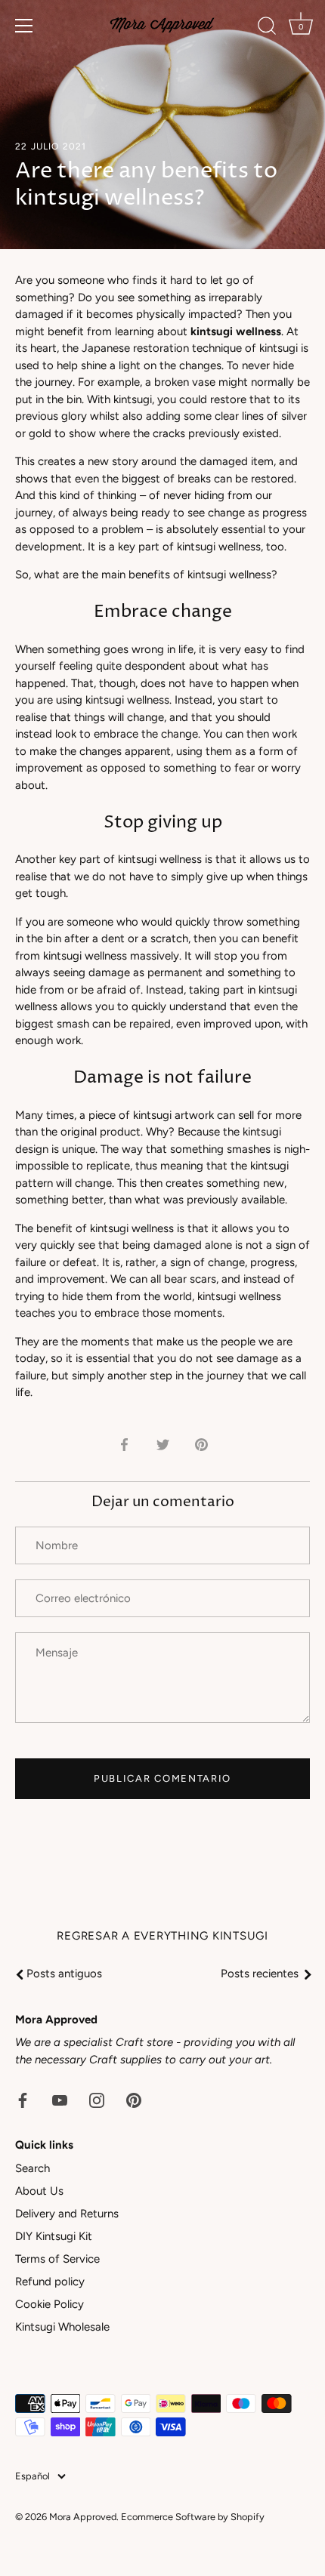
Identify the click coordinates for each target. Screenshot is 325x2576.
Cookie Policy (50, 2304)
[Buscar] (267, 28)
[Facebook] (23, 2099)
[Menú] (24, 26)
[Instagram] (97, 2099)
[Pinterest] (134, 2099)
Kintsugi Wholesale (62, 2327)
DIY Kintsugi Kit (54, 2236)
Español (32, 2476)
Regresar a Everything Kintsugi (162, 1936)
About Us (39, 2191)
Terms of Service (57, 2259)
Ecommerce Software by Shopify (193, 2517)
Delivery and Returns (67, 2214)
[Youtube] (60, 2099)
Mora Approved (83, 2517)
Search (32, 2168)
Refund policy (50, 2282)
